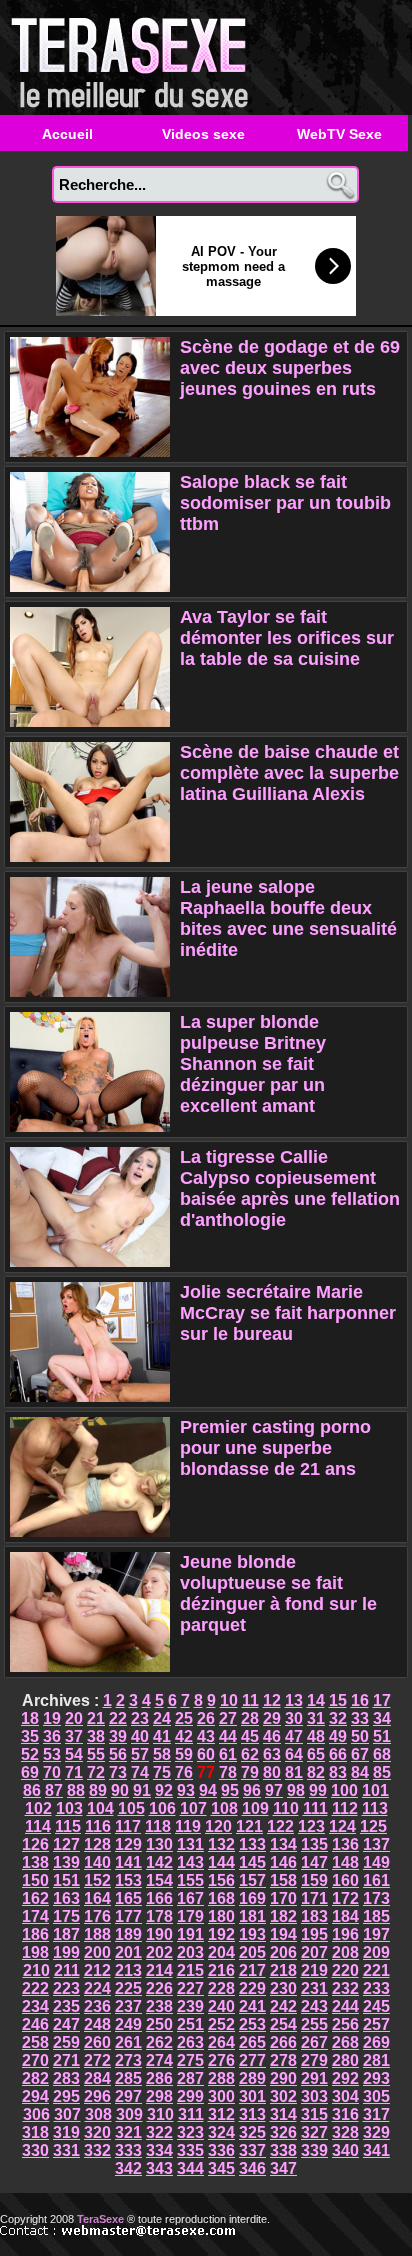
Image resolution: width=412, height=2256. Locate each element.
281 (376, 2060)
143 (190, 1862)
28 (250, 1718)
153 (128, 1880)
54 (74, 1754)
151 (66, 1880)
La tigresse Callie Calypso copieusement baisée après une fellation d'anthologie (290, 1188)
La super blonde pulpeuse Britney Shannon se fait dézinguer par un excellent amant (253, 1064)
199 (66, 1952)
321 (128, 2132)
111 (315, 1808)
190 (159, 1934)
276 (221, 2060)
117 (128, 1826)
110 (286, 1808)
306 (36, 2114)
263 (190, 2042)
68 (382, 1754)
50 (360, 1736)
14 (316, 1700)
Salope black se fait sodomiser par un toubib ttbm (285, 503)
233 (376, 1988)
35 (30, 1736)
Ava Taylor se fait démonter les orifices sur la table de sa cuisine (287, 638)
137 (376, 1844)
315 (314, 2114)
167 (190, 1898)
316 (345, 2114)
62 (250, 1754)
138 (35, 1862)
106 (162, 1808)
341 (376, 2150)
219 (314, 1970)
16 (360, 1700)
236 (97, 2006)
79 (250, 1772)
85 (382, 1772)
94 (208, 1790)
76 (184, 1772)
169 (252, 1898)
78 (228, 1772)
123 (311, 1826)
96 (252, 1790)
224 (97, 1988)
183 (314, 1916)
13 (294, 1700)
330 (35, 2150)
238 (159, 2006)
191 (190, 1934)
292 (345, 2078)
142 (159, 1862)
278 (283, 2060)
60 (206, 1754)
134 (283, 1844)
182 (283, 1916)
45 (250, 1736)
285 (128, 2078)
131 (190, 1844)
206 (283, 1952)
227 (190, 1988)
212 (97, 1970)
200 (97, 1952)
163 (66, 1898)
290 (283, 2078)
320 (97, 2132)
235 (66, 2006)
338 (283, 2150)
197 (376, 1934)
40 (140, 1736)
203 (190, 1952)
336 (221, 2150)
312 (221, 2114)
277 (252, 2060)
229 (252, 1988)
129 (128, 1844)
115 (68, 1826)
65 (316, 1754)
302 (283, 2096)
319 (66, 2132)
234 (35, 2006)
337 (252, 2150)
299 (190, 2096)
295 (66, 2096)
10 (229, 1700)
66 (338, 1754)
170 (283, 1898)
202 (159, 1952)
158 (283, 1880)
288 (221, 2078)
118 (158, 1826)
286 (159, 2078)
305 (376, 2096)
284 (97, 2078)
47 (294, 1736)
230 (283, 1988)
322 (159, 2132)
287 (190, 2078)
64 (294, 1754)
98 (296, 1790)
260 (97, 2042)
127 (66, 1844)
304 (345, 2096)
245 (376, 2006)
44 (228, 1736)
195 (314, 1934)
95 (230, 1790)
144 (221, 1862)
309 (129, 2114)
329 (376, 2132)
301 (252, 2096)
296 (97, 2096)
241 (252, 2006)
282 (35, 2078)
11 (250, 1700)
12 (272, 1700)
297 (128, 2096)
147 (314, 1862)
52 (30, 1754)
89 (98, 1790)
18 (30, 1718)
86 (32, 1790)
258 (35, 2042)
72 (96, 1772)
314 (283, 2114)
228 (221, 1988)
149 (376, 1862)
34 (382, 1718)
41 (162, 1736)
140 (97, 1862)
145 (252, 1862)
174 (35, 1916)
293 (376, 2078)
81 (294, 1772)
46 (272, 1736)
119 (188, 1826)
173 (376, 1898)
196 (345, 1934)
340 (345, 2150)
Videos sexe (203, 134)
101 (375, 1790)
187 (66, 1934)
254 (283, 2024)
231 (314, 1988)
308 (98, 2114)
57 (140, 1754)
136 (345, 1844)
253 (252, 2024)
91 (142, 1790)
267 (314, 2042)
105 (131, 1808)
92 (164, 1790)
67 (360, 1754)
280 (345, 2060)
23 (140, 1718)
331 (66, 2150)
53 (52, 1754)
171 (314, 1898)
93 (186, 1790)
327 (314, 2132)
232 (345, 1988)
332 (97, 2150)
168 (221, 1898)
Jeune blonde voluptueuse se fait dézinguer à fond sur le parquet (278, 1593)
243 (314, 2006)
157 (252, 1880)
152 (97, 1880)
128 (97, 1844)
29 (272, 1718)
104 (100, 1808)
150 (35, 1880)
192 (221, 1934)
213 (128, 1970)
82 (316, 1772)
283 (66, 2078)
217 (252, 1970)
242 (283, 2006)
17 (382, 1700)
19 (52, 1718)
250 (159, 2024)
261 (128, 2042)
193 (252, 1934)
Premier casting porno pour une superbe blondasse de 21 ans (275, 1448)
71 (74, 1772)
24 (162, 1718)
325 (252, 2132)
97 (274, 1790)
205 (252, 1952)
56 (118, 1754)
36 (52, 1736)
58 (162, 1754)
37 (74, 1736)
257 (376, 2024)
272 (97, 2060)
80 (272, 1772)
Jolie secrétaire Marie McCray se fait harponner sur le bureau (288, 1313)
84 (360, 1772)
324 (221, 2132)
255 (314, 2024)
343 (159, 2168)
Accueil (67, 134)
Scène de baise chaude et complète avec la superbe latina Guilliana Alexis (289, 773)
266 (283, 2042)
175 (66, 1916)
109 (255, 1808)
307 (67, 2114)
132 (221, 1844)
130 (159, 1844)
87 (54, 1790)
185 (376, 1916)
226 (159, 1988)
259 (66, 2042)
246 (35, 2024)
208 (345, 1952)
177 (128, 1916)
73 (118, 1772)
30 (294, 1718)
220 (345, 1970)
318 (35, 2132)
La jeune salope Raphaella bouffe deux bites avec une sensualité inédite (288, 918)
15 (338, 1700)
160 (345, 1880)
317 (376, 2114)
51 (382, 1736)
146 (283, 1862)
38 (96, 1736)
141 (128, 1862)
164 (97, 1898)
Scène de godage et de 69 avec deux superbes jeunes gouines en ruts (290, 368)
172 (345, 1898)
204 (221, 1952)
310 (160, 2114)
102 (38, 1808)
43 (206, 1736)
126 (35, 1844)
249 (128, 2024)
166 (159, 1898)
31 (316, 1718)
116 (98, 1826)
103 (69, 1808)
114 (38, 1826)
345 (221, 2168)
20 (74, 1718)
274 (159, 2060)
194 (283, 1934)
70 (52, 1772)
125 (373, 1826)
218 (283, 1970)
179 (190, 1916)
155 (190, 1880)
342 (128, 2168)
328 (345, 2132)
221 (376, 1970)
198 (35, 1952)
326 (283, 2132)
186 (35, 1934)
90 (120, 1790)
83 (338, 1772)
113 (375, 1808)
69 (30, 1772)
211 (67, 1970)
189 (128, 1934)
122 (280, 1826)
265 (252, 2042)
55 (96, 1754)
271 (66, 2060)
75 (162, 1772)
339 (314, 2150)
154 (159, 1880)
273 (128, 2060)
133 (252, 1844)
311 (191, 2114)
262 (159, 2042)
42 (184, 1736)
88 (76, 1790)
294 (35, 2096)
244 (345, 2006)
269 (376, 2042)
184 (345, 1916)
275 (190, 2060)
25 (184, 1718)
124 (342, 1826)
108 (224, 1808)
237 (128, 2006)
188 (97, 1934)
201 (128, 1952)
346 (252, 2168)
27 (228, 1718)
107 (193, 1808)
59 (184, 1754)
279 (314, 2060)
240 (221, 2006)
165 (128, 1898)
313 (252, 2114)
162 (35, 1898)
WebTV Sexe (339, 134)
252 (221, 2024)
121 (249, 1826)
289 (252, 2078)
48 (316, 1736)
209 (376, 1952)
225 (128, 1988)
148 (345, 1862)
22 (118, 1718)
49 (338, 1736)
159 (314, 1880)
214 (159, 1970)
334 (159, 2150)
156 (221, 1880)
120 (218, 1826)
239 (190, 2006)
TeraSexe (135, 57)
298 (159, 2096)
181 (252, 1916)
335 (190, 2150)
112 (345, 1808)
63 (272, 1754)
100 (344, 1790)
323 (190, 2132)
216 (221, 1970)
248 (97, 2024)
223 (66, 1988)
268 (345, 2042)
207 (314, 1952)
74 (140, 1772)
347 (283, 2168)
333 (128, 2150)
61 (228, 1754)
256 (345, 2024)
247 (66, 2024)
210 (36, 1970)
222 (35, 1988)
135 (314, 1844)
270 (35, 2060)
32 (338, 1718)
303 (314, 2096)
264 (221, 2042)
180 (221, 1916)
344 (190, 2168)
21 (96, 1718)
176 (97, 1916)
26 (206, 1718)
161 (376, 1880)
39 (118, 1736)
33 (360, 1718)
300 (221, 2096)
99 (318, 1790)
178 (159, 1916)
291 (314, 2078)
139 (66, 1862)
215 (190, 1970)
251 (190, 2024)
